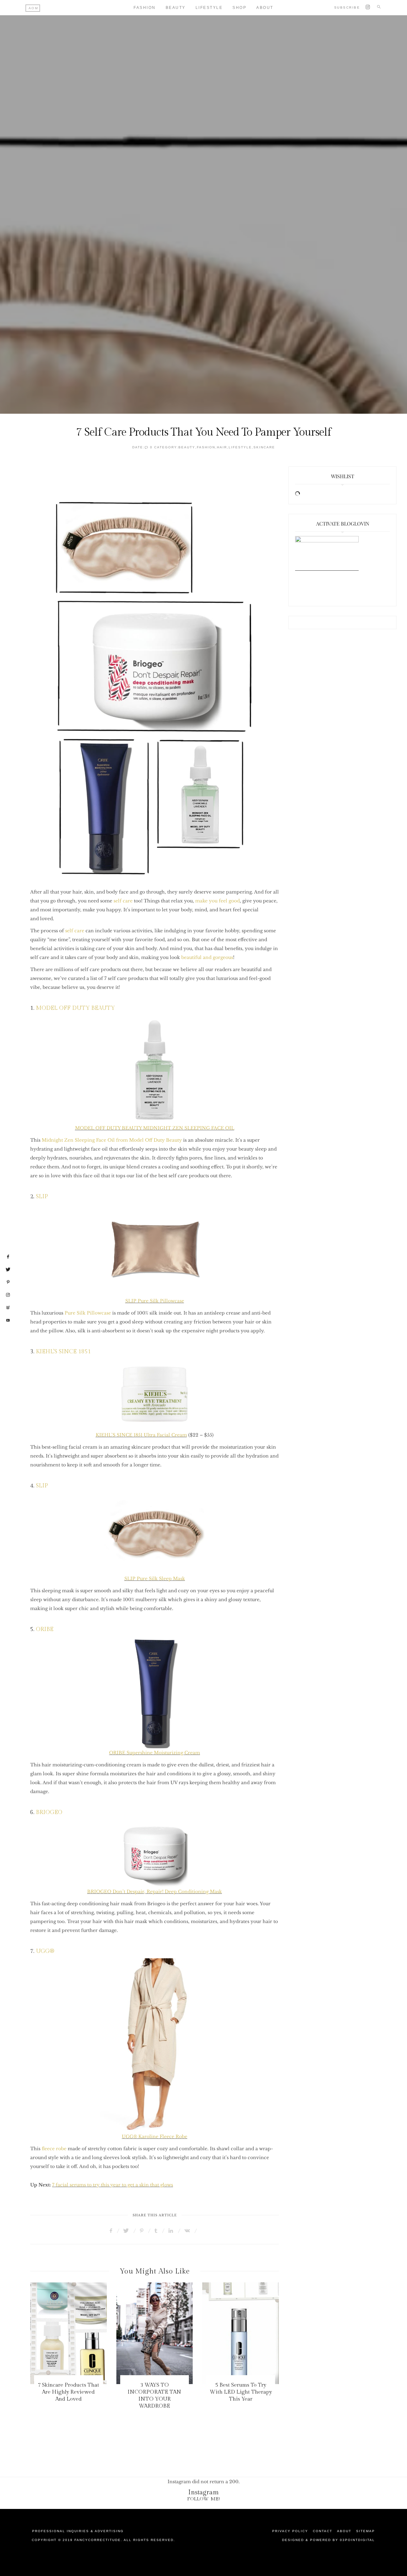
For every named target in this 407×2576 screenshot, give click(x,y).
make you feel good (217, 901)
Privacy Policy (290, 2531)
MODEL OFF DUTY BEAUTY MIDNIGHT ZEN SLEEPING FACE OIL (155, 1128)
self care (123, 901)
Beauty (176, 8)
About (265, 8)
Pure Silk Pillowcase (88, 1313)
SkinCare (264, 447)
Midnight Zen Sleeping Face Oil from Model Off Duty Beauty (112, 1140)
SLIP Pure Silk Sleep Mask (155, 1579)
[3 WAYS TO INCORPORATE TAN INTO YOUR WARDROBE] (155, 2333)
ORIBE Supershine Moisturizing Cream (155, 1753)
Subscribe (347, 7)
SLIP (42, 1196)
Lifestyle (209, 8)
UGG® (45, 1951)
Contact (323, 2531)
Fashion (145, 8)
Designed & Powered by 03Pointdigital (328, 2540)
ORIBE (45, 1629)
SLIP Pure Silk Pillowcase (155, 1301)
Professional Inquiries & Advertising (78, 2531)
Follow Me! (204, 2499)
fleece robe (54, 2149)
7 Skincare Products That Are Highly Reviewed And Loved (69, 2392)
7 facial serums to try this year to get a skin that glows (113, 2185)
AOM (34, 8)
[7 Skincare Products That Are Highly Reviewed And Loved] (69, 2333)
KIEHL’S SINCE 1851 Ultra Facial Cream (141, 1435)
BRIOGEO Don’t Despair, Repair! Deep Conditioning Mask (155, 1892)
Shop (239, 8)
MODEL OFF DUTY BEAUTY (75, 1008)
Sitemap (366, 2531)
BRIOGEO (49, 1812)
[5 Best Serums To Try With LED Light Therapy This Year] (241, 2333)
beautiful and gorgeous (207, 957)
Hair (222, 447)
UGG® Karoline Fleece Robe (155, 2137)
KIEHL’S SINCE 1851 (63, 1352)
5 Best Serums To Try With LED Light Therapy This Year (241, 2392)
